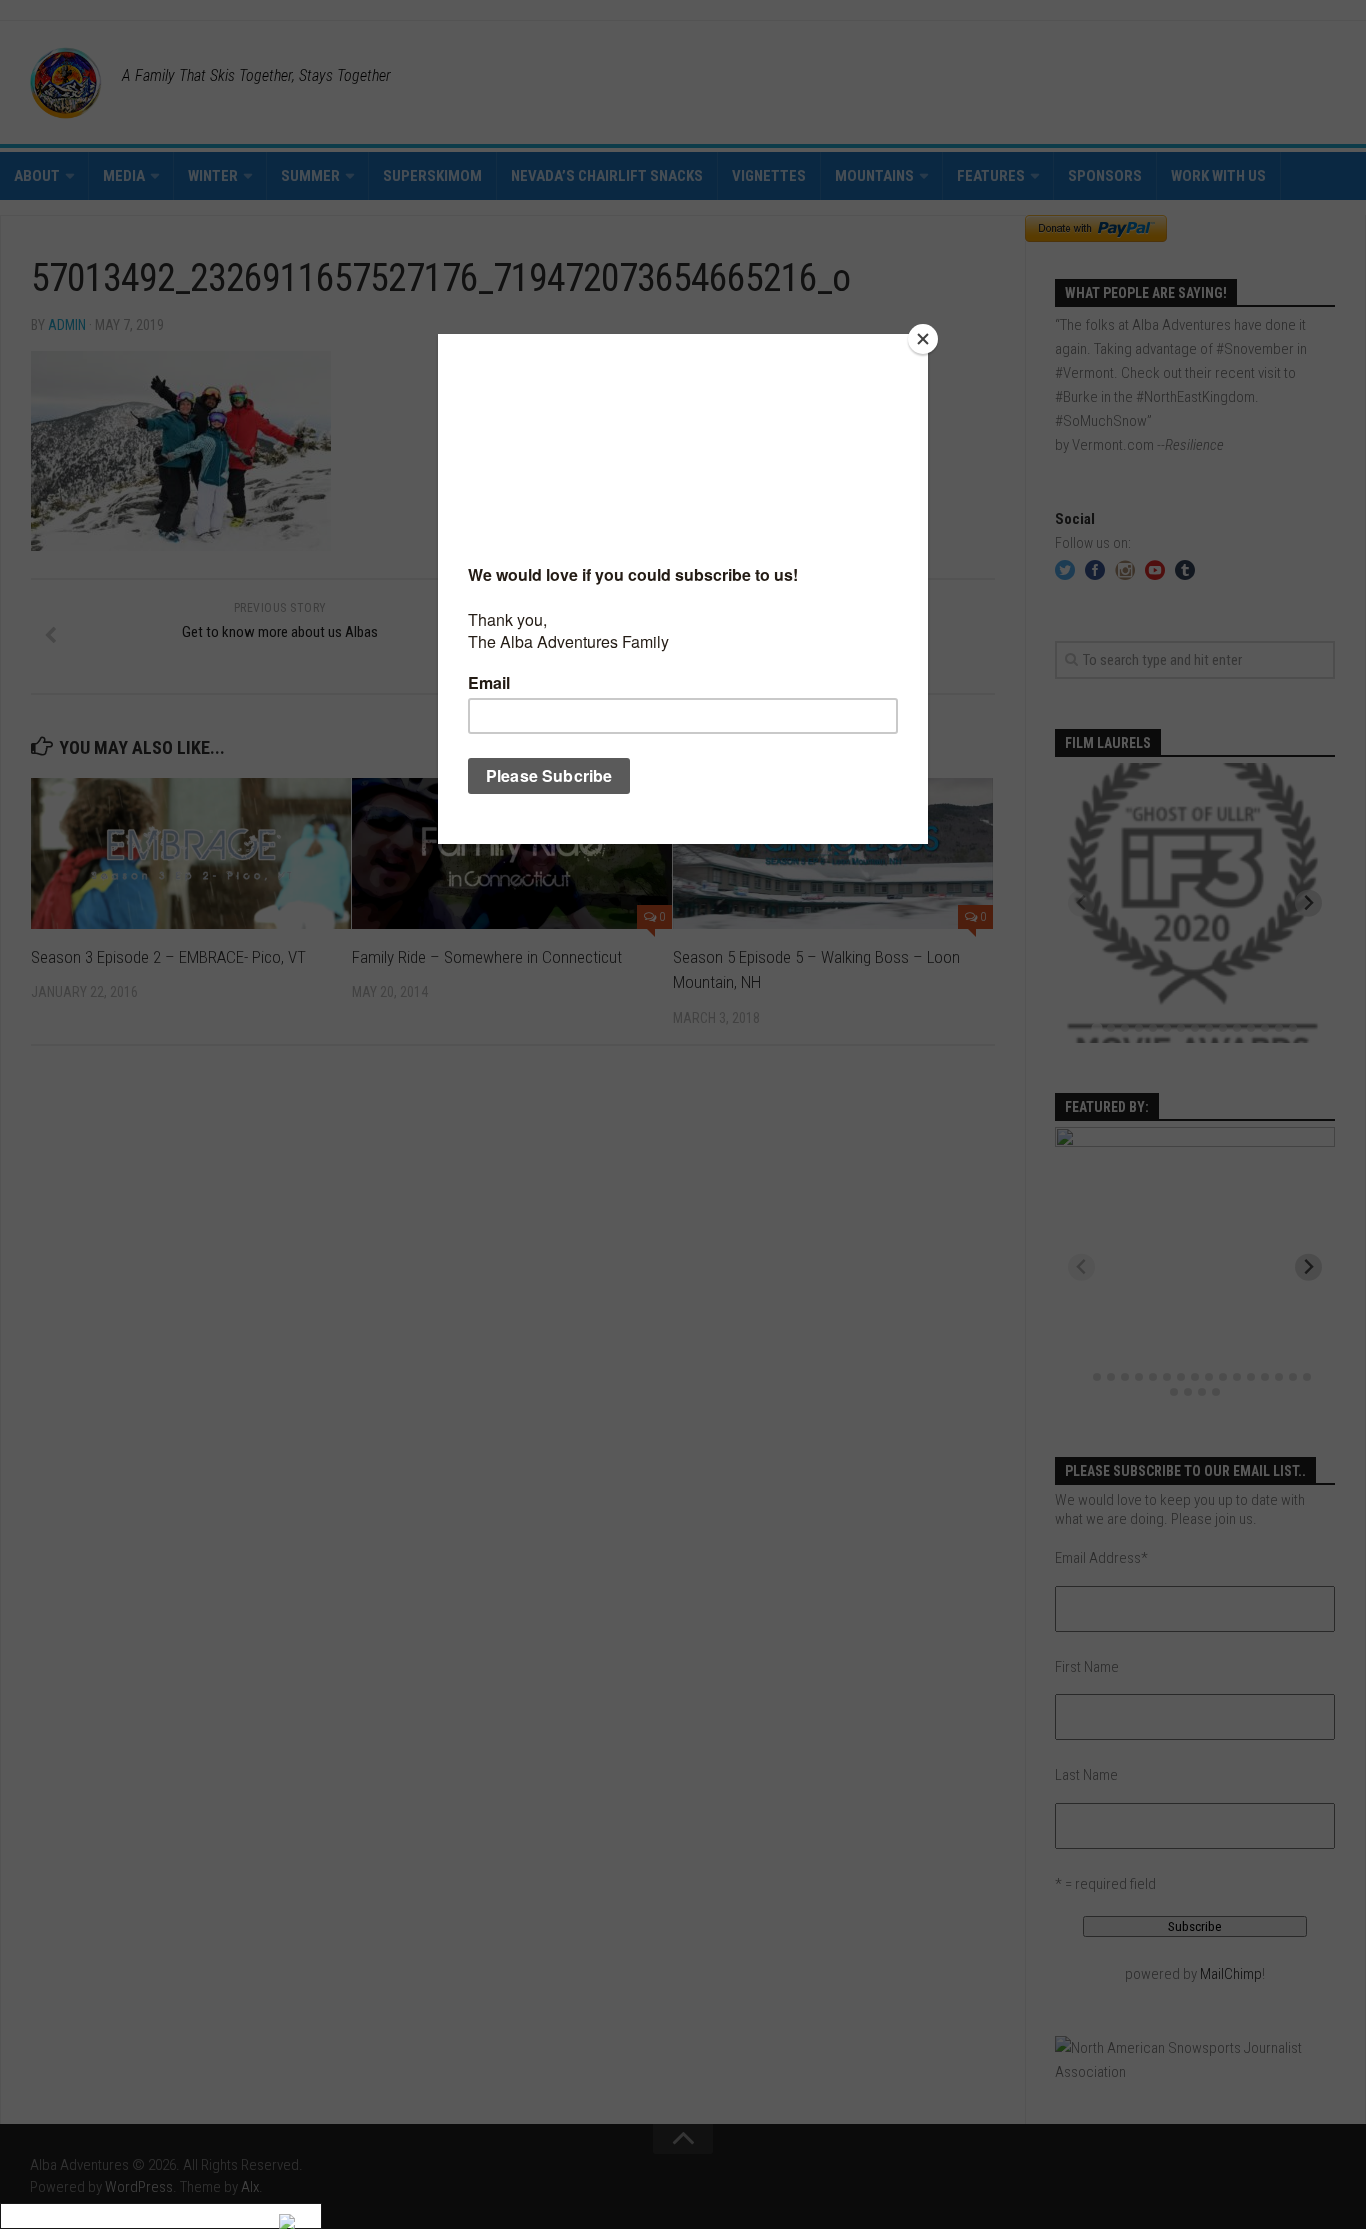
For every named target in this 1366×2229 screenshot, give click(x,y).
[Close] (923, 339)
